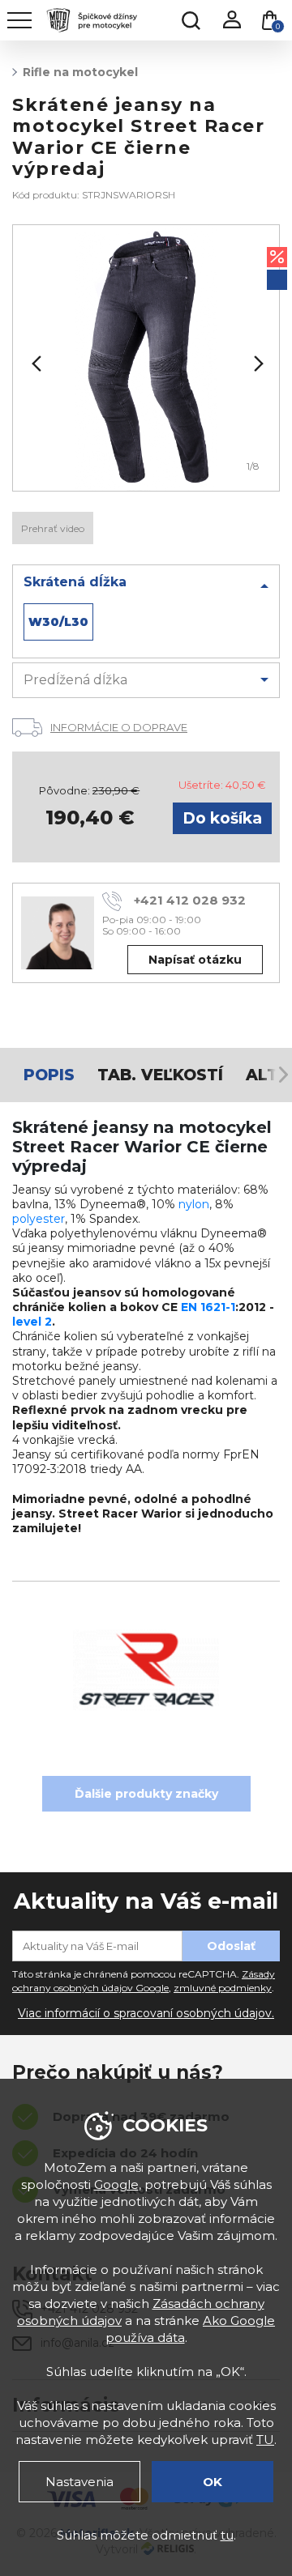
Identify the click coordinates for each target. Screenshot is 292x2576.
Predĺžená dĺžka (75, 680)
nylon (194, 1204)
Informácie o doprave (119, 727)
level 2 (32, 1322)
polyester (39, 1219)
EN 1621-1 (208, 1307)
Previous (35, 364)
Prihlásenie (231, 20)
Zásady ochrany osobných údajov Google (144, 1981)
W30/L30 (58, 622)
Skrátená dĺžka (75, 582)
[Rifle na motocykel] (146, 358)
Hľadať (191, 20)
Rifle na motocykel (80, 72)
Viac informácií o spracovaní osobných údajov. (146, 2013)
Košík (278, 26)
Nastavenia (79, 2482)
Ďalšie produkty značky (146, 1794)
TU (265, 2440)
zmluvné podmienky (223, 1988)
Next (257, 364)
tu (227, 2535)
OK (213, 2482)
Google (116, 2184)
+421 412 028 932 (190, 900)
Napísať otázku (195, 960)
